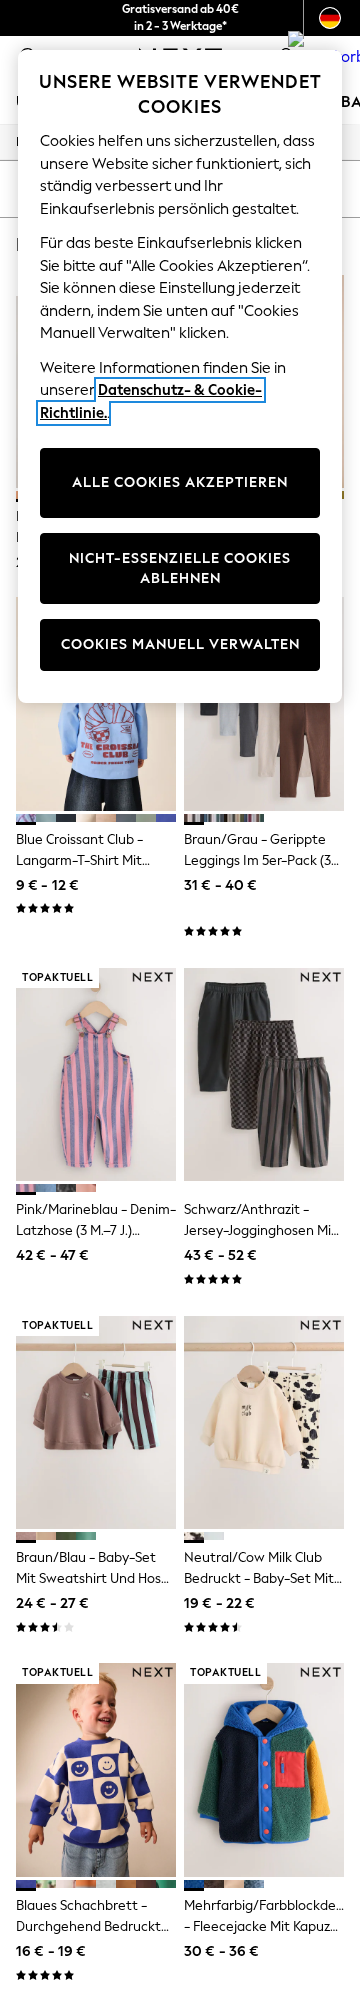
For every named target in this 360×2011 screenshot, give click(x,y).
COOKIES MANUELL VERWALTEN (180, 644)
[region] (180, 376)
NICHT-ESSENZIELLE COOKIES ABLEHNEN (180, 568)
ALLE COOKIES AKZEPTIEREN (180, 482)
